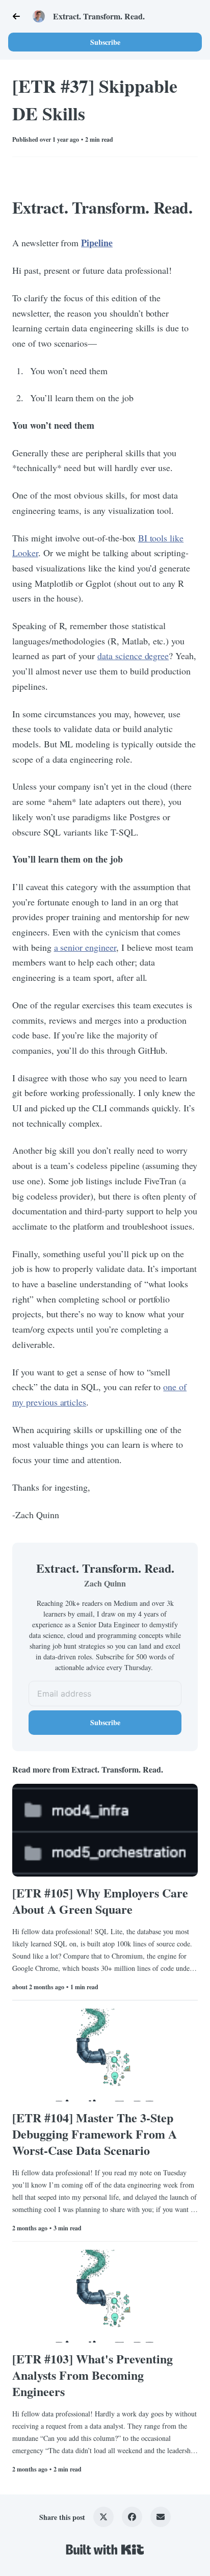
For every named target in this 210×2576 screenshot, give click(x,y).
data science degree (133, 656)
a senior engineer (85, 947)
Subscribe (105, 42)
